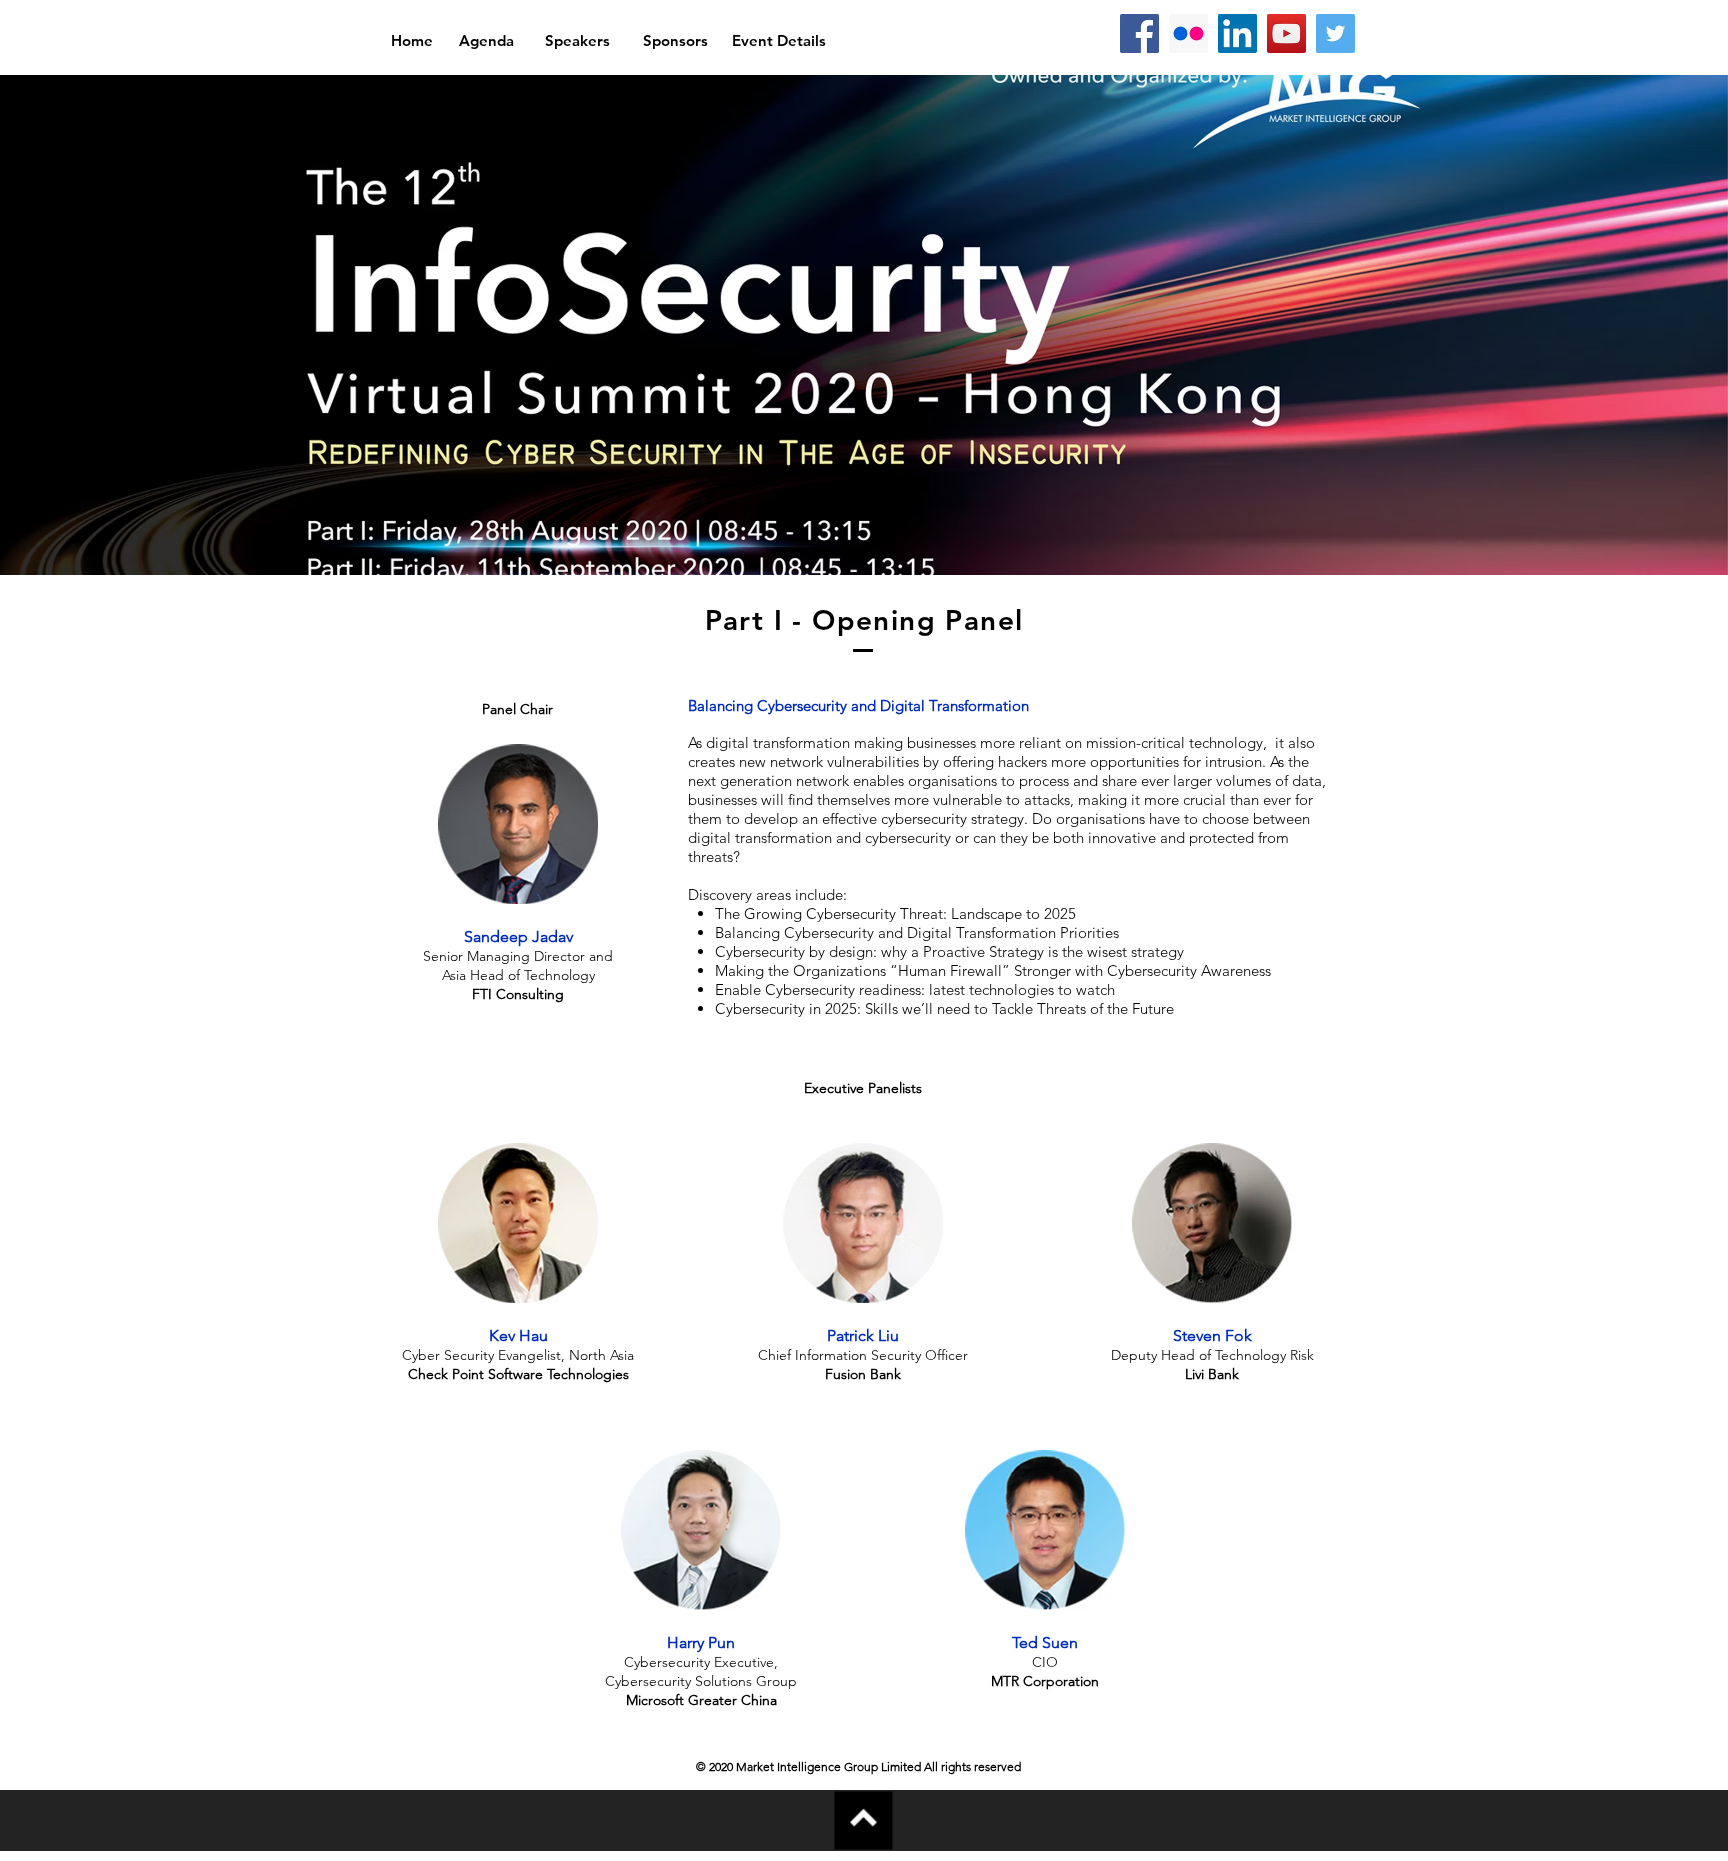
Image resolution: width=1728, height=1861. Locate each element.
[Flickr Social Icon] (1188, 33)
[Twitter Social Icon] (1335, 33)
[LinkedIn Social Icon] (1237, 33)
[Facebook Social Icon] (1139, 33)
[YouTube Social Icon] (1286, 33)
